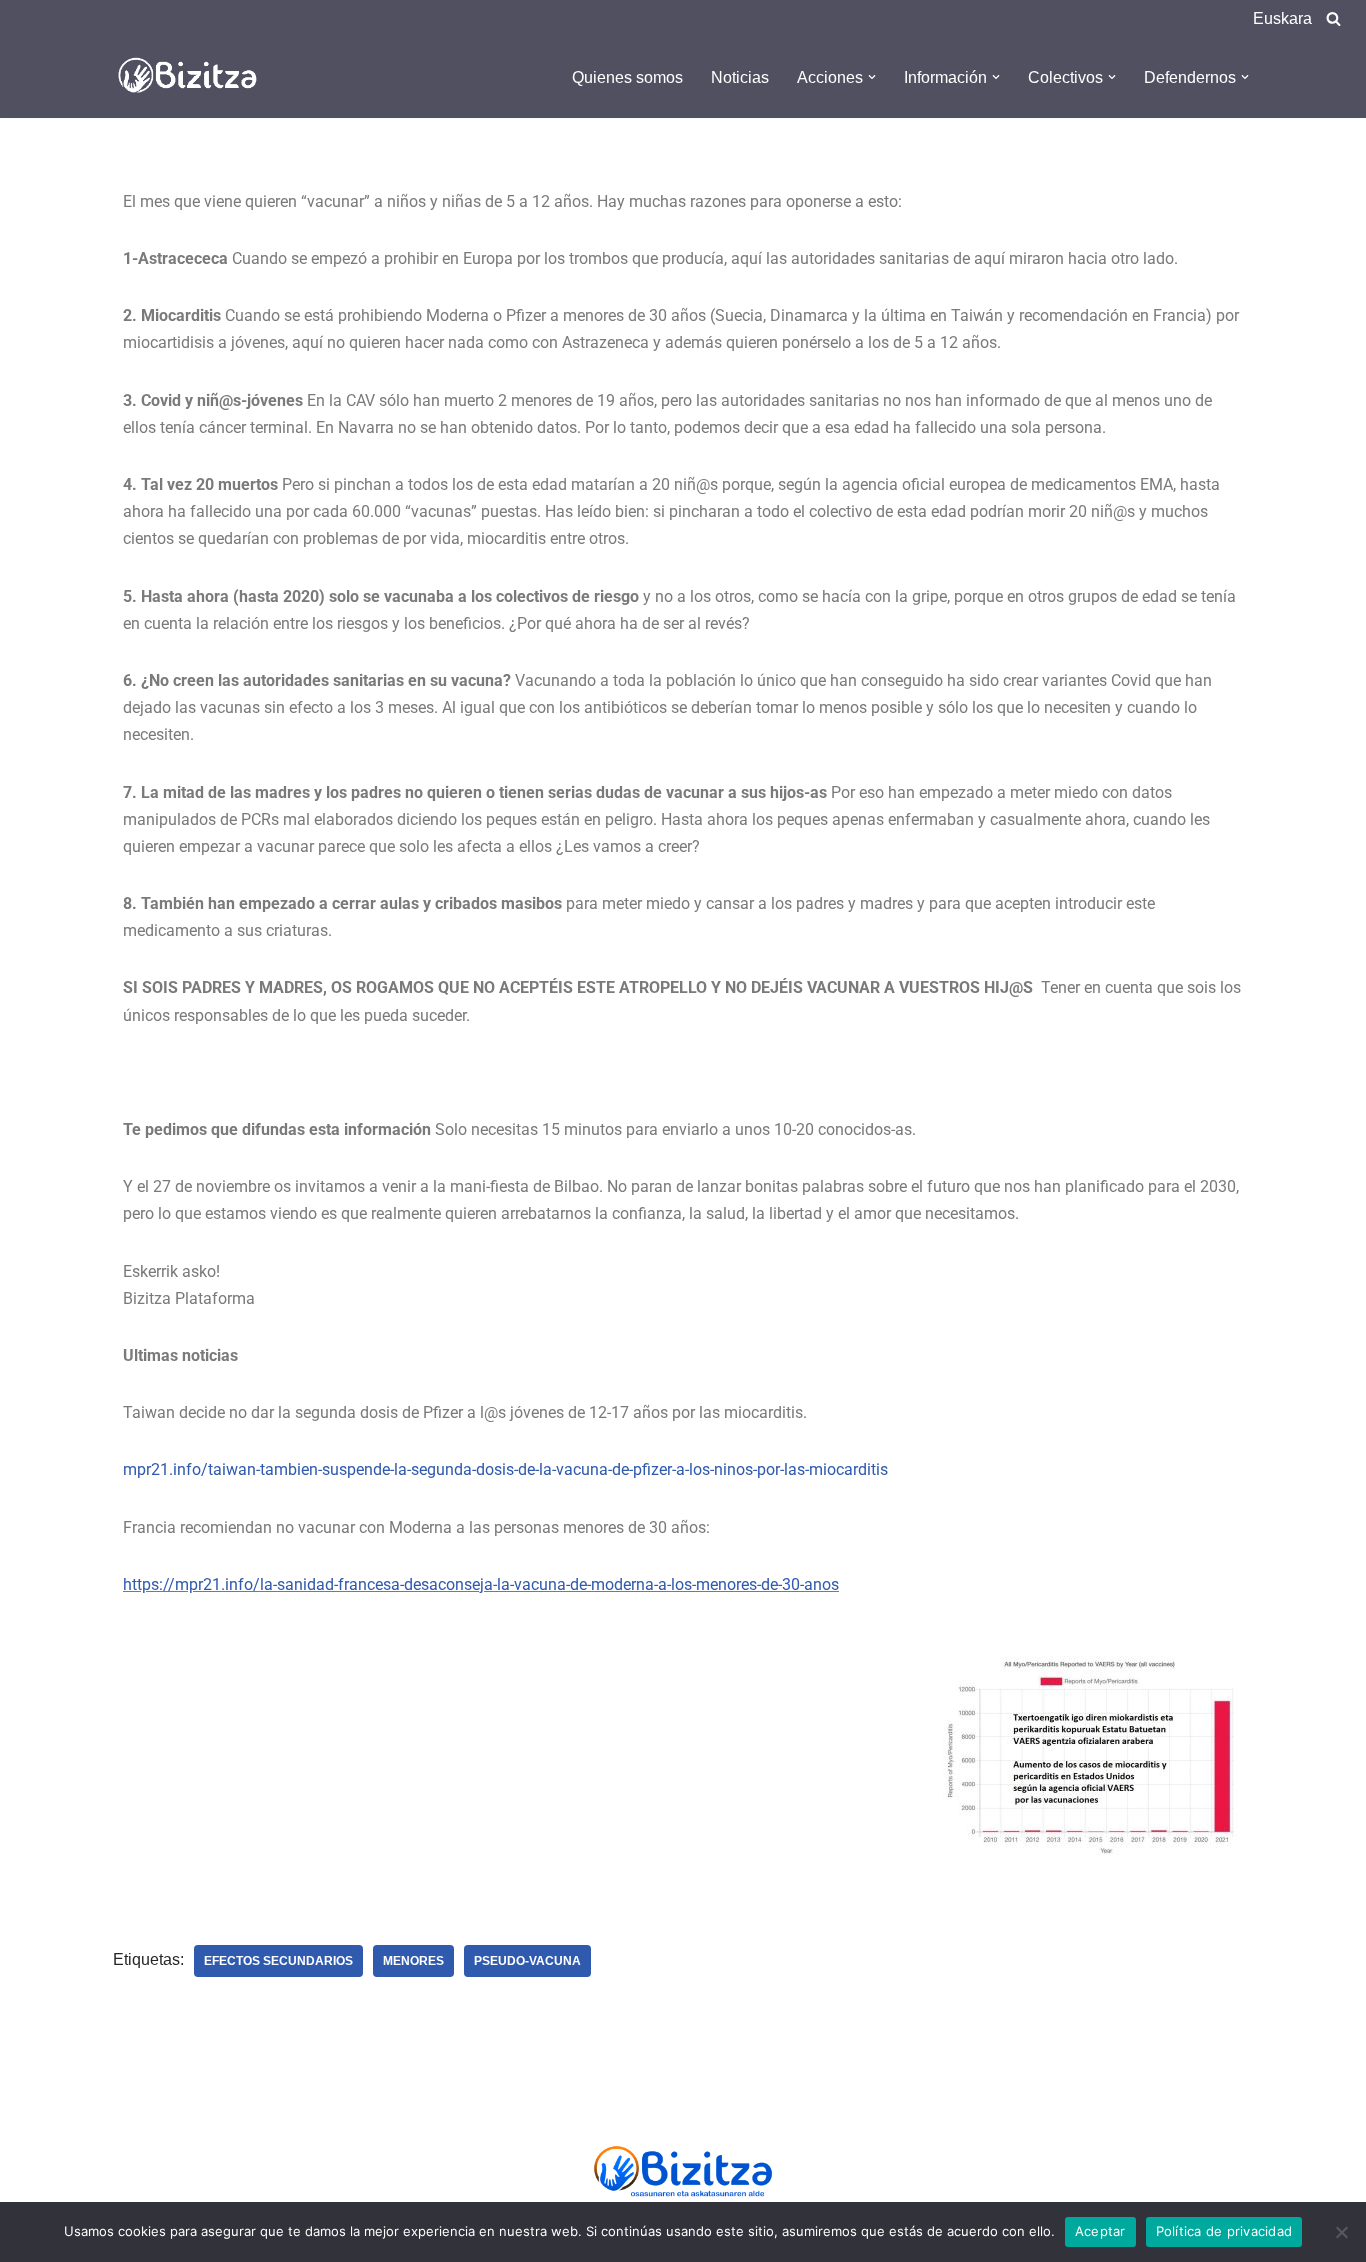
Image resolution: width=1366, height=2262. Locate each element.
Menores (413, 1961)
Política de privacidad (1224, 2231)
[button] (872, 77)
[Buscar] (1333, 18)
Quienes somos (627, 77)
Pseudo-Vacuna (527, 1961)
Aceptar (1100, 2231)
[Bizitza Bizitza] (193, 77)
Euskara (1282, 18)
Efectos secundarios (278, 1961)
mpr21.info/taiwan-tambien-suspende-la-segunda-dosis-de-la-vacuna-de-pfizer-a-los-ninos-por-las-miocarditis (505, 1469)
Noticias (740, 77)
